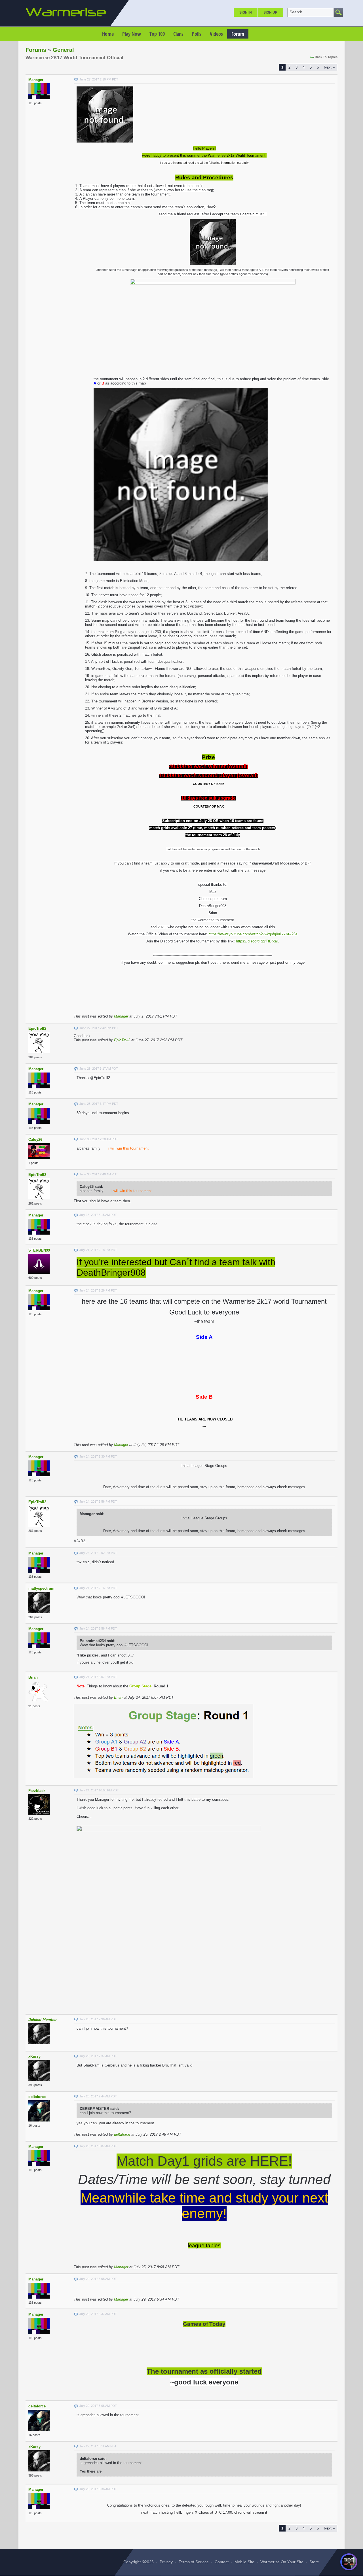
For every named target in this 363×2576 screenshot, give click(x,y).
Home (108, 34)
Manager (36, 80)
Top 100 (157, 34)
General (63, 50)
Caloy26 (35, 1140)
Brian (33, 1677)
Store (314, 2562)
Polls (197, 34)
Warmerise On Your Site (282, 2562)
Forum (238, 34)
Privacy (166, 2562)
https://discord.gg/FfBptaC (258, 941)
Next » (329, 67)
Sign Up (270, 12)
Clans (178, 34)
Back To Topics (326, 57)
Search (296, 12)
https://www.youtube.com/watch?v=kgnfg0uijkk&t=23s (253, 934)
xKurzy (34, 2056)
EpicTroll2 (37, 1028)
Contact (222, 2562)
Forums (36, 50)
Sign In (246, 12)
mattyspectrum (41, 1588)
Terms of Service (194, 2562)
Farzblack (37, 1791)
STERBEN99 (39, 1250)
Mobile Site (244, 2562)
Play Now (132, 34)
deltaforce (37, 2097)
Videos (216, 34)
